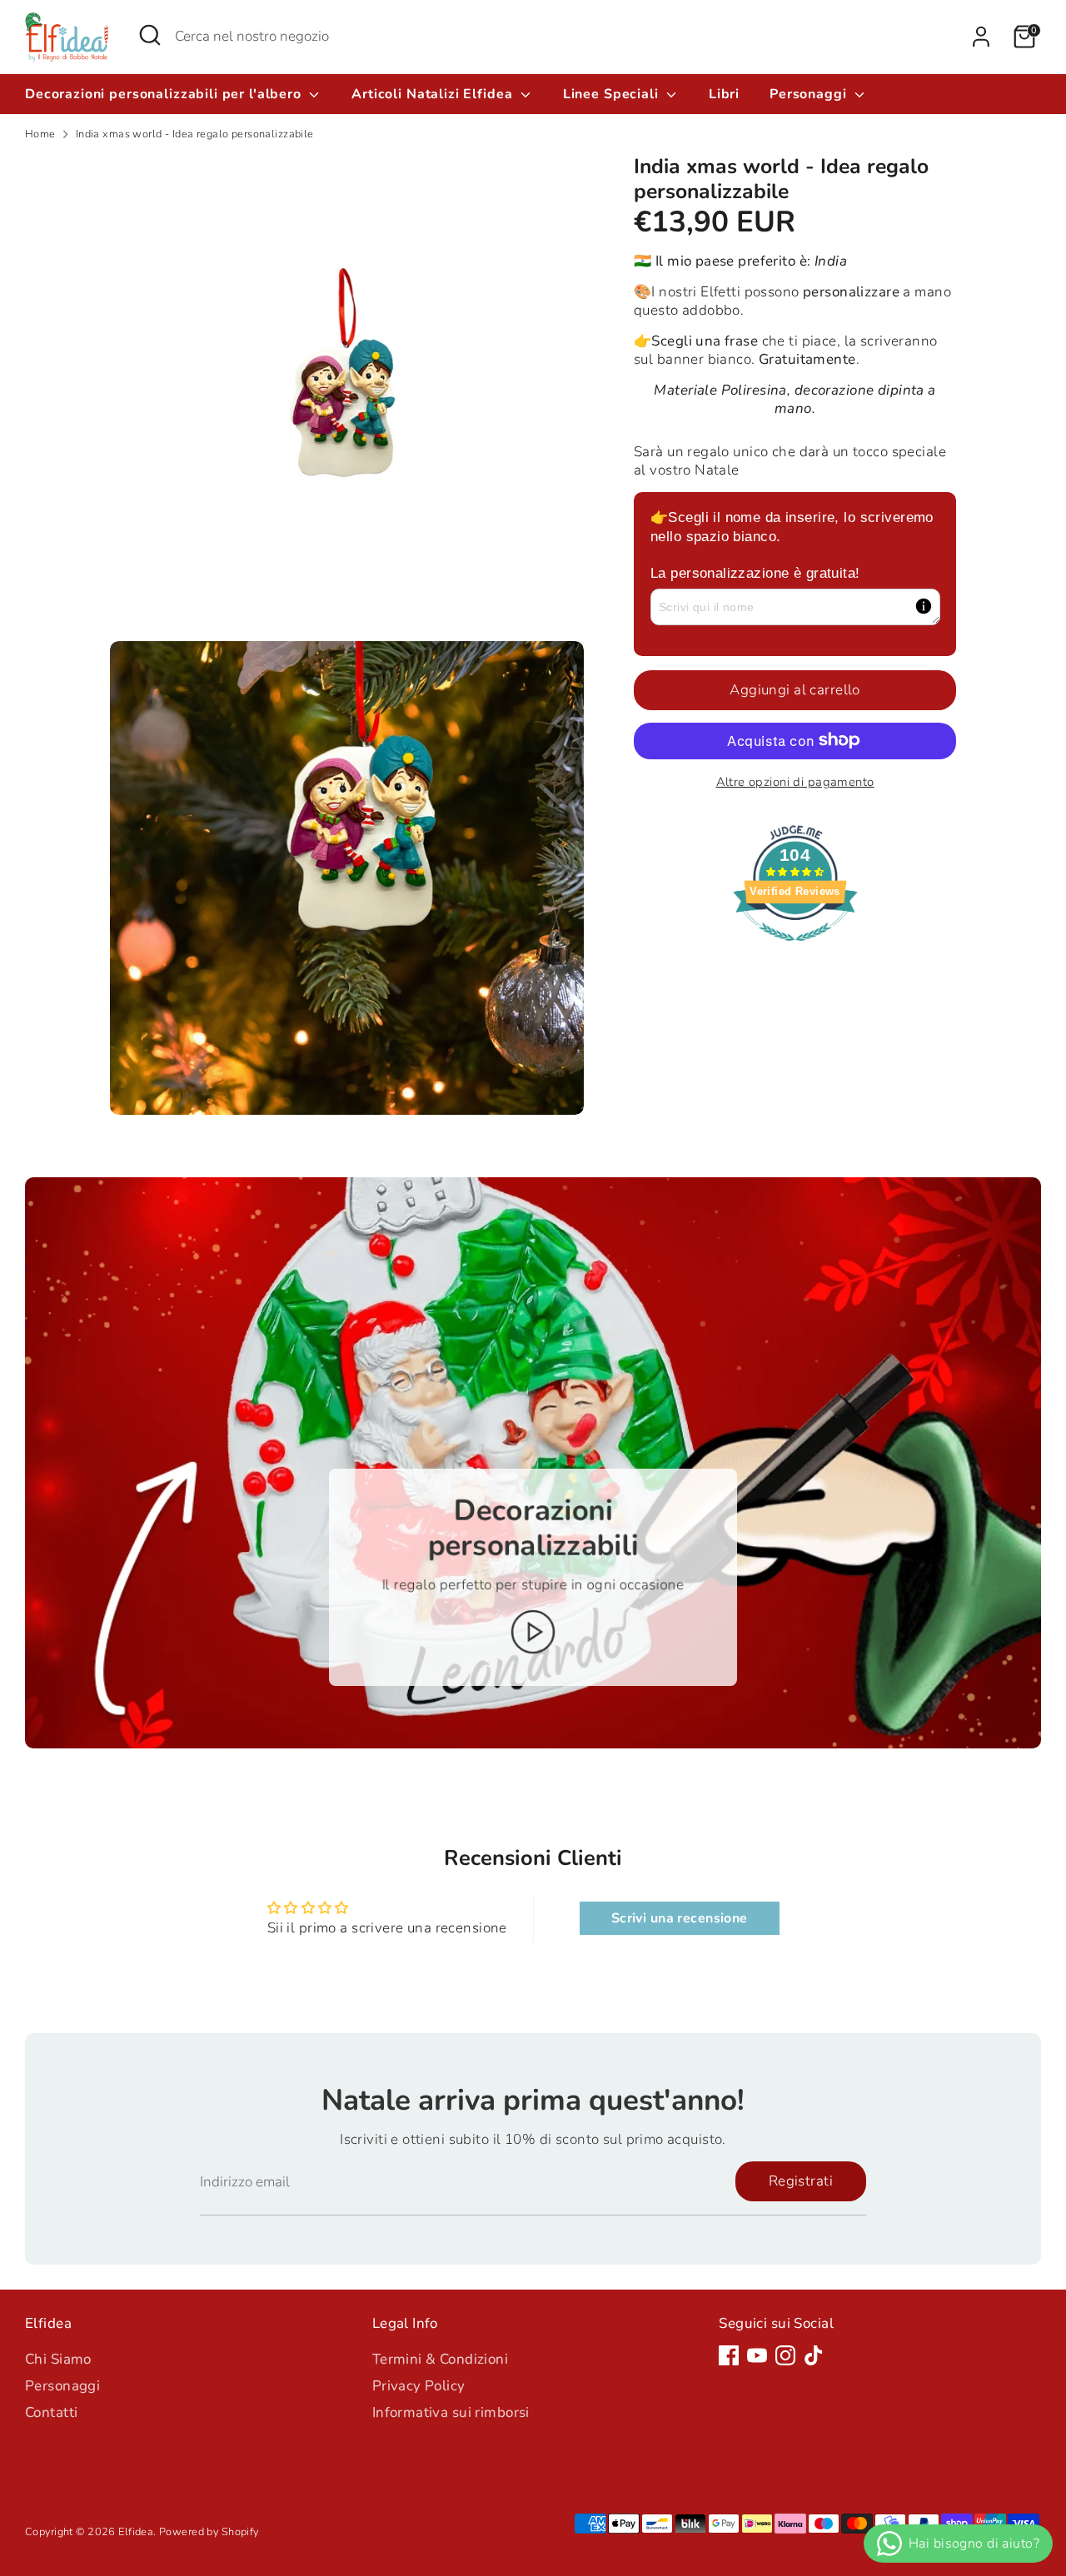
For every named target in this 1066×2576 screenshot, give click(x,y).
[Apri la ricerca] (150, 35)
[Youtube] (757, 2355)
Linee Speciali (613, 94)
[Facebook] (729, 2355)
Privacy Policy (419, 2386)
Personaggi (810, 94)
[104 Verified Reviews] (795, 949)
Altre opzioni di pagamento (795, 781)
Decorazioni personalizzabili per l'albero (165, 94)
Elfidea (136, 2532)
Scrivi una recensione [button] (680, 1918)
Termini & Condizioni (441, 2359)
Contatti (51, 2412)
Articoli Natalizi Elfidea (434, 94)
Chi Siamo (58, 2359)
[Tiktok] (814, 2355)
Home (40, 134)
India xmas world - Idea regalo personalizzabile (195, 134)
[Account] (981, 37)
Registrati (801, 2181)
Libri (724, 94)
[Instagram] (785, 2355)
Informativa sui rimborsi (451, 2412)
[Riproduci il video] (533, 1632)
